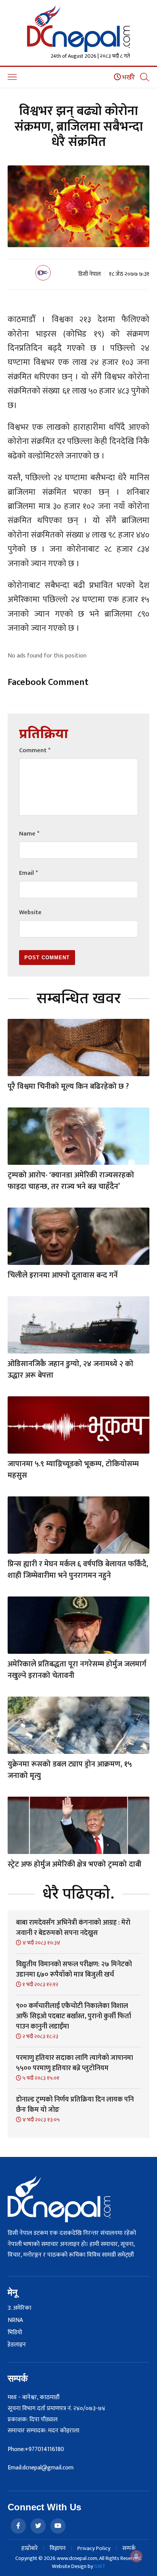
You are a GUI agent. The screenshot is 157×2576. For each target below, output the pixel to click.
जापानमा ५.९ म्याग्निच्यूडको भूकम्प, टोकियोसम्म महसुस (73, 1470)
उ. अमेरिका (19, 2308)
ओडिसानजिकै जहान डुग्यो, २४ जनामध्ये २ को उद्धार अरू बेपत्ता (70, 1370)
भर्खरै (128, 78)
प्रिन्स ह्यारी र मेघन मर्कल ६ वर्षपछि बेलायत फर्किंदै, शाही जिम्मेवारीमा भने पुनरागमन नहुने (78, 1570)
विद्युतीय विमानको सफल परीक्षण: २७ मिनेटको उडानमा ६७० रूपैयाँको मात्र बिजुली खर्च (74, 1970)
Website (30, 912)
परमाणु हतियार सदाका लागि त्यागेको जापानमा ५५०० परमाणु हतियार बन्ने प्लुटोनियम (74, 2063)
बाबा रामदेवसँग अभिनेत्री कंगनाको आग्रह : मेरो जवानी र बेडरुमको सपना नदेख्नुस (73, 1928)
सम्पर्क (129, 2548)
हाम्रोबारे (30, 2548)
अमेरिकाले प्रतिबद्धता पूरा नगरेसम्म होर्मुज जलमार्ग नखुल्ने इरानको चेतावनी (77, 1670)
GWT (100, 2566)
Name (29, 834)
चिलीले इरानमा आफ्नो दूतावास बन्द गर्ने (63, 1275)
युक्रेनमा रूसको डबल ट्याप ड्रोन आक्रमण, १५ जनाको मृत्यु (70, 1770)
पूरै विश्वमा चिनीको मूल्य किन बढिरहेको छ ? (68, 1086)
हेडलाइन (17, 2345)
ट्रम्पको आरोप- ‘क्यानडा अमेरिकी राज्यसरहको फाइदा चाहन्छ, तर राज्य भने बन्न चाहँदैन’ (71, 1181)
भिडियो (15, 2333)
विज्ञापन (58, 2548)
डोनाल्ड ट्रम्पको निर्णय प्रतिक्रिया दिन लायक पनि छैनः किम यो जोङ (75, 2105)
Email (28, 873)
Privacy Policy (94, 2548)
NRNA (15, 2320)
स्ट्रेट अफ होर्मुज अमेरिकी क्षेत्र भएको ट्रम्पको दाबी (74, 1864)
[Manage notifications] (136, 2556)
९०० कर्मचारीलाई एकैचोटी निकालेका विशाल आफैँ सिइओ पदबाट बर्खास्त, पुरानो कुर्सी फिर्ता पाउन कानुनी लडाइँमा (74, 2016)
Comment (35, 750)
